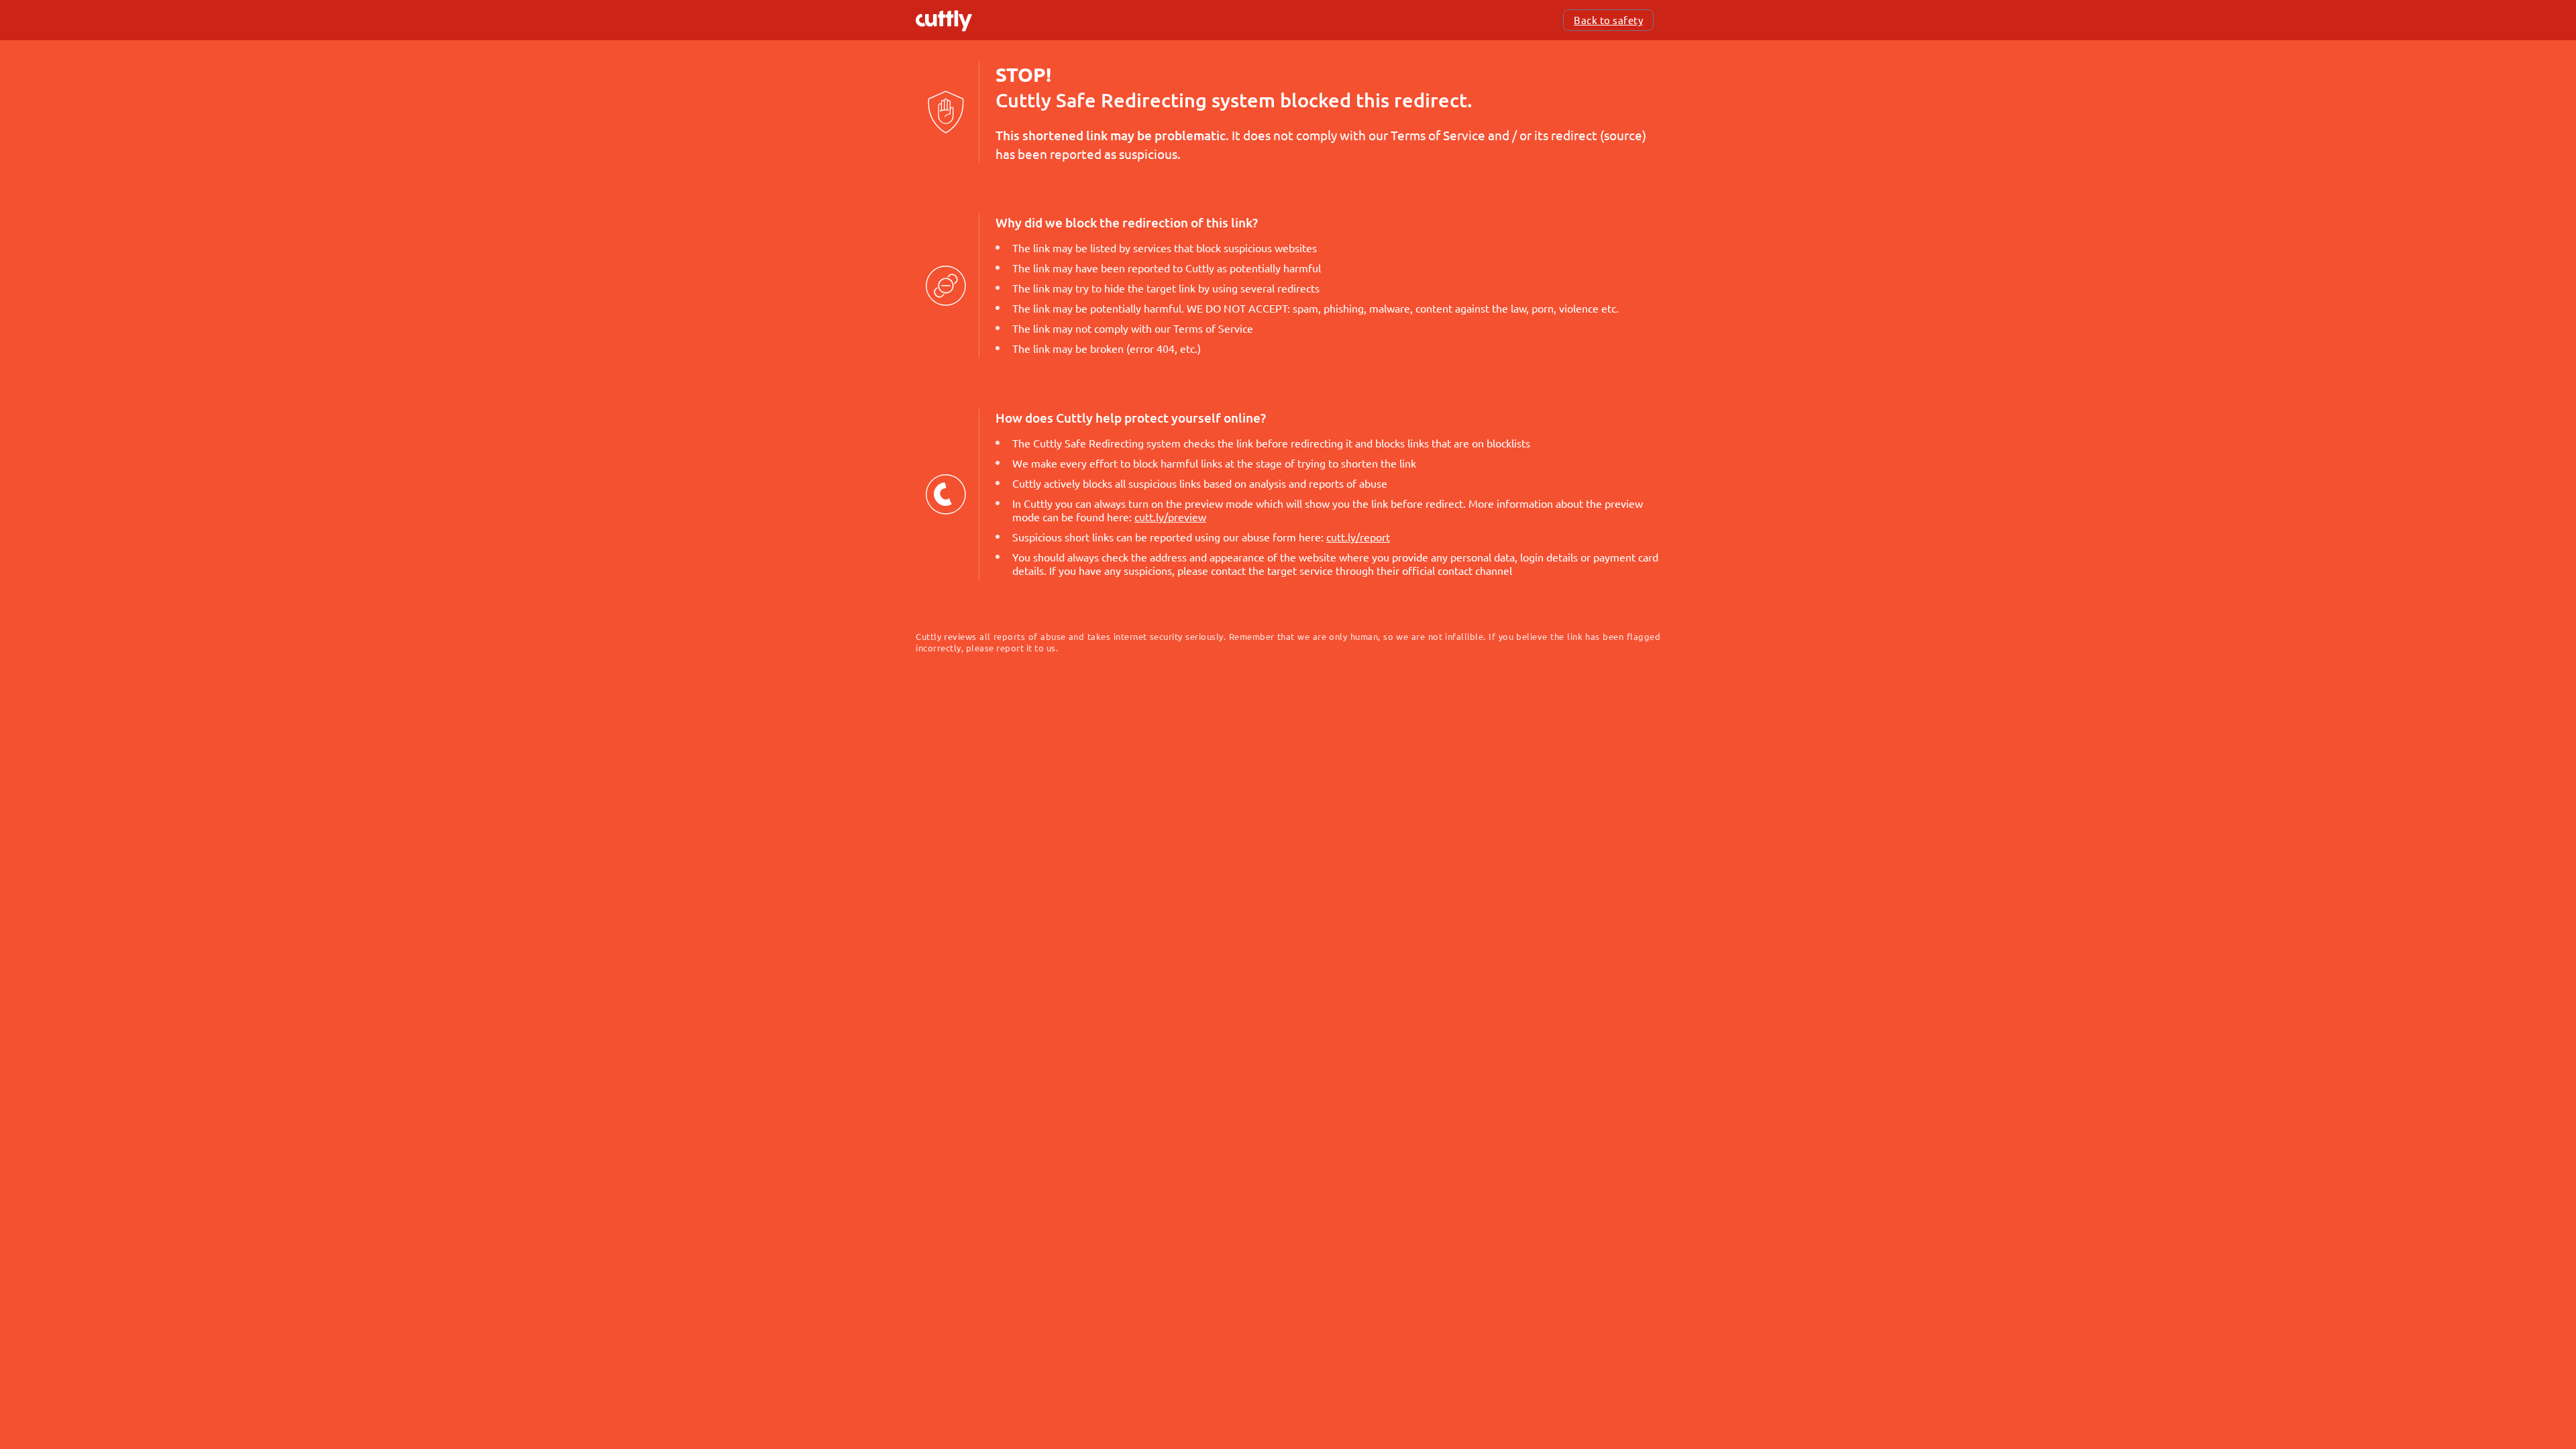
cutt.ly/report (1358, 537)
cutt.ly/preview (1170, 517)
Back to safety (1608, 20)
